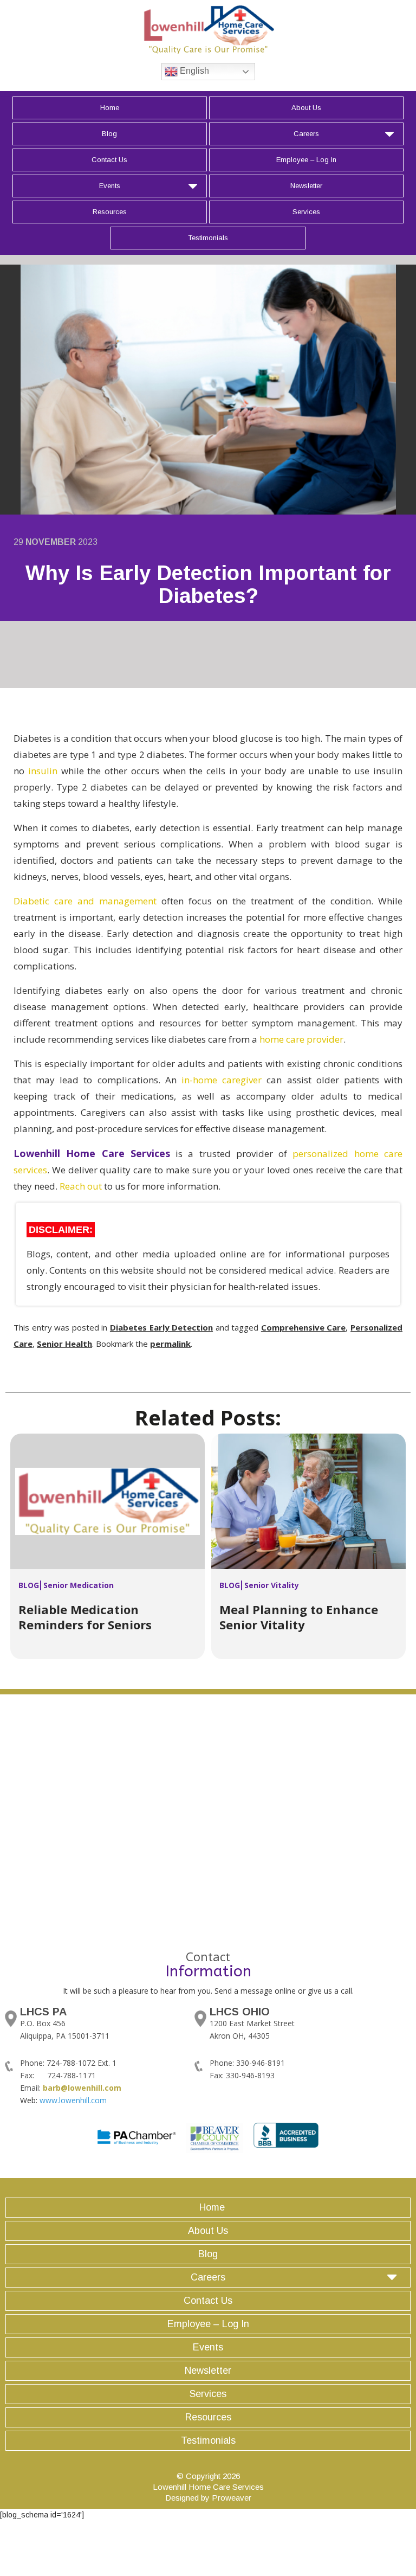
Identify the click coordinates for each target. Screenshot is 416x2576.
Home (110, 108)
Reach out (81, 1186)
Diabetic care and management (85, 901)
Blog (109, 134)
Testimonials (208, 238)
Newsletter (306, 186)
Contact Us (109, 160)
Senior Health (64, 1344)
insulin (43, 771)
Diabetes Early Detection (161, 1327)
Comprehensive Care (304, 1327)
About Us (306, 108)
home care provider (301, 1039)
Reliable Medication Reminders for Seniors (85, 1617)
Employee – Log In (306, 160)
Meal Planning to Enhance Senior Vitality (299, 1617)
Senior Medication (79, 1585)
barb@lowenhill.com (82, 2088)
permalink (170, 1344)
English (193, 71)
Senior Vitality (272, 1585)
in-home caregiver (222, 1080)
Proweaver (232, 2498)
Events (110, 186)
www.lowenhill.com (73, 2100)
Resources (110, 212)
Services (306, 212)
